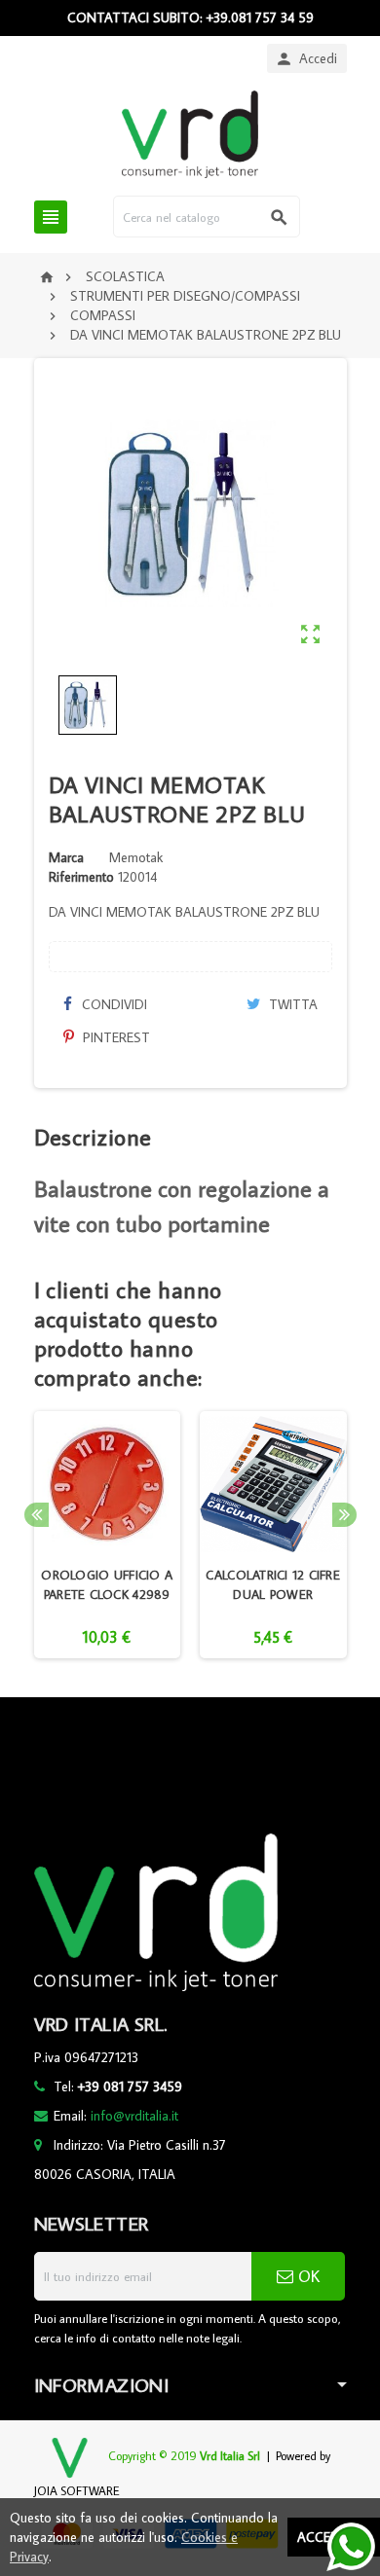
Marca (66, 857)
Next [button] (344, 1515)
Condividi (113, 1004)
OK (306, 2276)
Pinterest (114, 1037)
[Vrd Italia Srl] (190, 133)
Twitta (291, 1004)
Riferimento (81, 877)
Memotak (136, 857)
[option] (108, 1535)
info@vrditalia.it (134, 2116)
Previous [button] (37, 1515)
